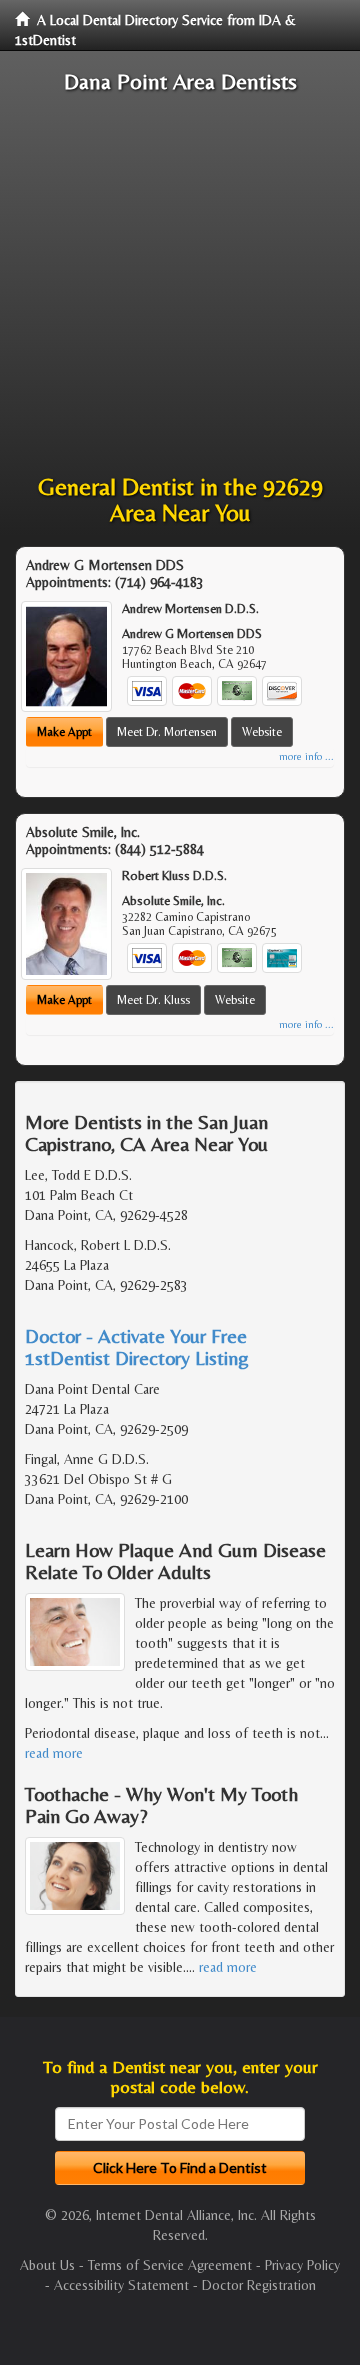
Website (262, 732)
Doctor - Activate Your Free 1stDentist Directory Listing (137, 1346)
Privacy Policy (302, 2265)
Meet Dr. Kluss (153, 1000)
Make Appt (64, 732)
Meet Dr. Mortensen (167, 732)
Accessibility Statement (121, 2285)
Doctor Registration (259, 2285)
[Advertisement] (180, 284)
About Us (47, 2265)
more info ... (306, 756)
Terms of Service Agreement (170, 2265)
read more (54, 1753)
